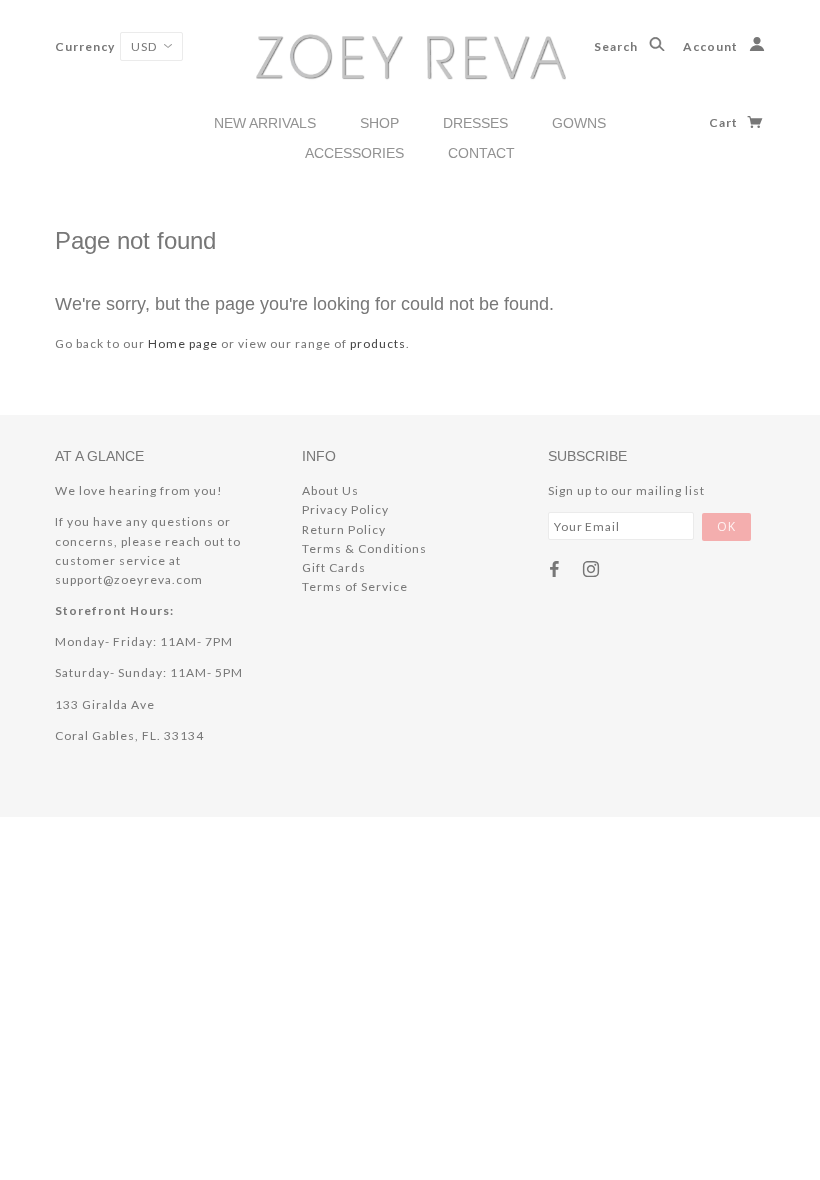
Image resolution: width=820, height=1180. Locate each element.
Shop (379, 123)
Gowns (579, 123)
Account (712, 46)
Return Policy (344, 529)
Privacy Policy (345, 509)
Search (617, 46)
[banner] (410, 55)
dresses (475, 123)
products (378, 343)
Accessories (354, 153)
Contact (481, 153)
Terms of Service (355, 586)
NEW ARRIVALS (265, 123)
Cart (725, 122)
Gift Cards (334, 567)
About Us (330, 490)
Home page (183, 343)
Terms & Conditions (364, 548)
